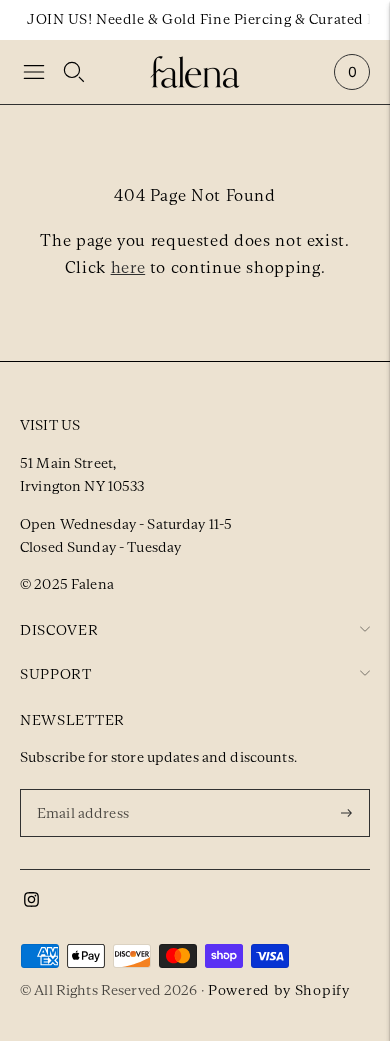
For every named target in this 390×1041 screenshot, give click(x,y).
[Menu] (34, 72)
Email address (86, 788)
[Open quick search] (74, 72)
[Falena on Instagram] (31, 902)
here (128, 267)
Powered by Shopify (279, 990)
